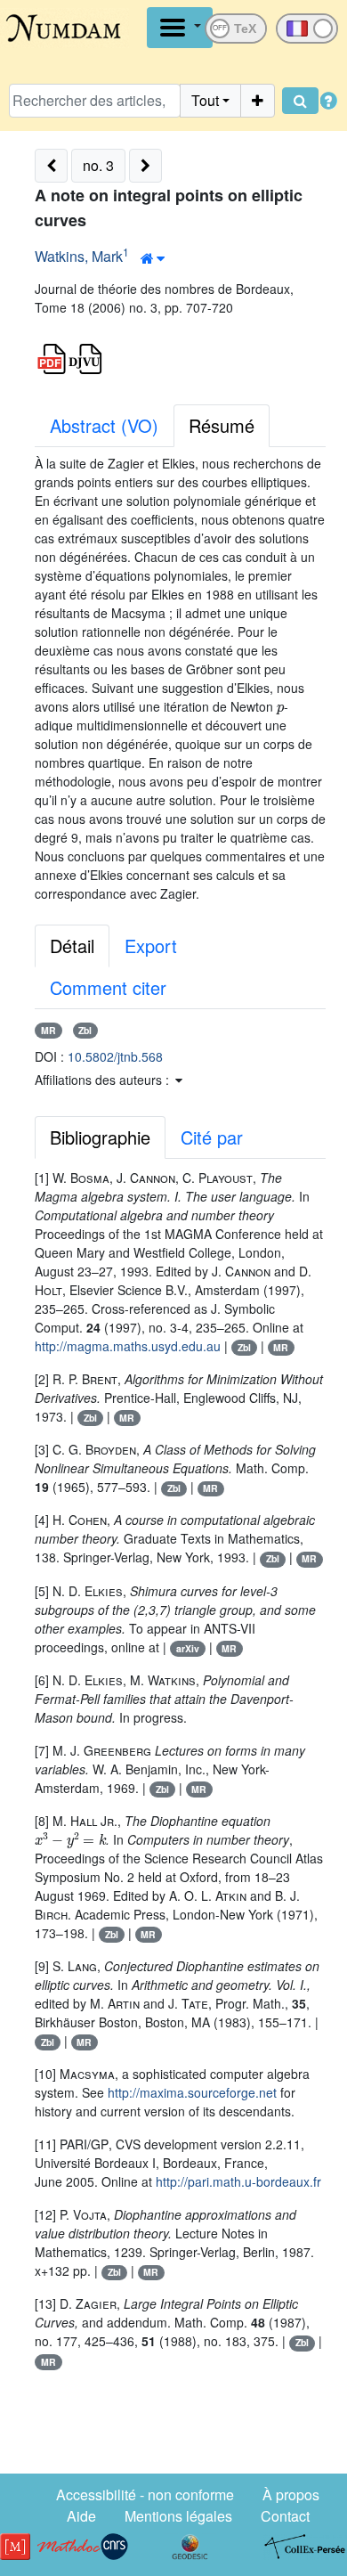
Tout (205, 100)
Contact (285, 2516)
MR (48, 1030)
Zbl (85, 1030)
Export (151, 946)
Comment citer (108, 987)
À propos (291, 2494)
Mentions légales (178, 2516)
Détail (72, 946)
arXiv (188, 1648)
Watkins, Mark (79, 256)
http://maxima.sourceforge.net (192, 2092)
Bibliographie (100, 1137)
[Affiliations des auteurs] (153, 258)
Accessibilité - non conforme (145, 2494)
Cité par (212, 1137)
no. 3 (98, 165)
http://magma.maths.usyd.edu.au (128, 1346)
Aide (81, 2516)
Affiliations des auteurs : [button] (104, 1080)
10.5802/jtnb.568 (115, 1056)
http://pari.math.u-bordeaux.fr (238, 2181)
